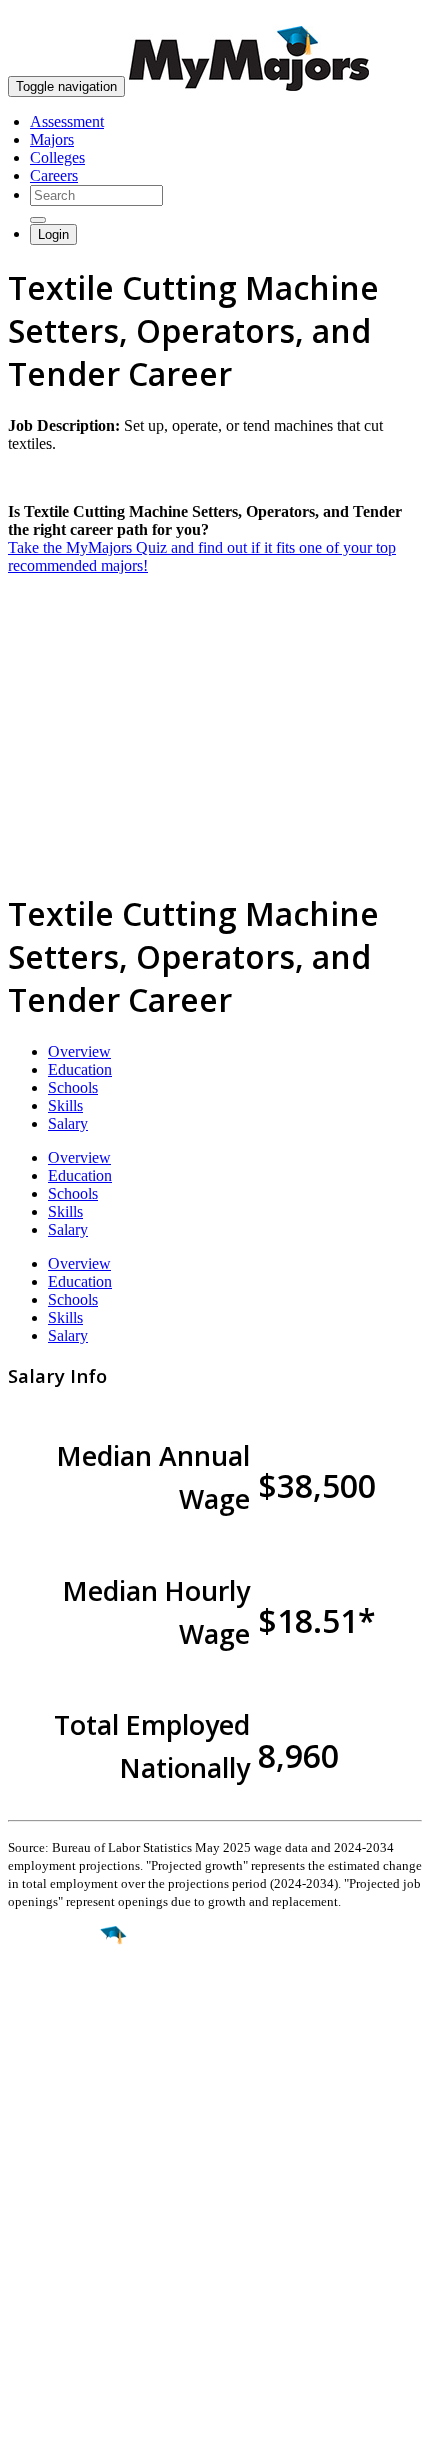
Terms (27, 2413)
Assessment (67, 121)
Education (80, 1069)
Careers (54, 175)
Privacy (82, 2413)
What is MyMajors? (70, 2205)
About (32, 2164)
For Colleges (48, 2241)
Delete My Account (70, 2277)
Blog (23, 2295)
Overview (79, 1051)
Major (55, 2003)
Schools (73, 1087)
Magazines (42, 2259)
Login (53, 234)
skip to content (381, 15)
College (61, 2047)
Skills (65, 1105)
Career (59, 2090)
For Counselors (56, 2223)
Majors (52, 139)
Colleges (57, 157)
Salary (68, 1123)
